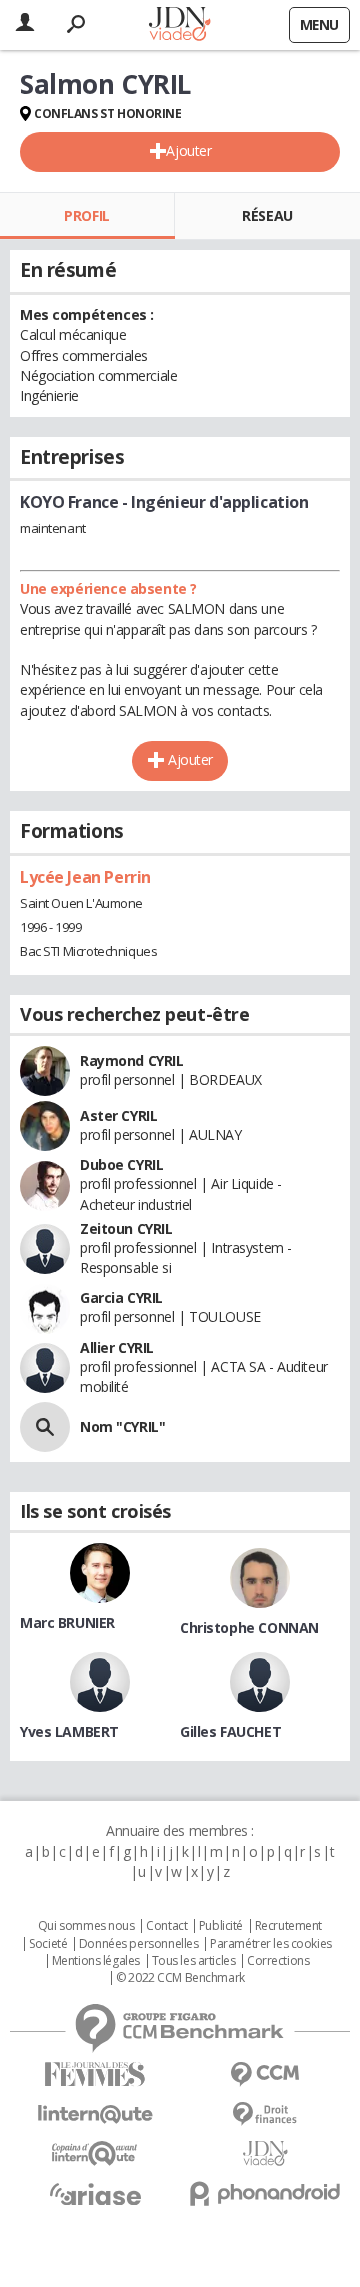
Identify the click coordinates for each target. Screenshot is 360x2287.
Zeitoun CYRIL (126, 1228)
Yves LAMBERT (69, 1731)
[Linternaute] (95, 2114)
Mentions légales (96, 1961)
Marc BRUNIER (67, 1622)
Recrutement (288, 1926)
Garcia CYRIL (121, 1297)
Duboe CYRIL (121, 1164)
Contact (166, 1926)
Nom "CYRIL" (122, 1426)
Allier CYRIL (117, 1347)
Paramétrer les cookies (271, 1944)
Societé (48, 1944)
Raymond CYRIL (132, 1060)
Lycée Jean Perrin (85, 877)
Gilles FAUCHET (230, 1731)
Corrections (278, 1961)
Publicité (221, 1926)
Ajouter (188, 150)
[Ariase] (95, 2194)
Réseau (267, 215)
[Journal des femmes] (95, 2074)
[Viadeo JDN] (265, 2153)
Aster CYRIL (118, 1115)
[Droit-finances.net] (265, 2114)
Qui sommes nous (86, 1926)
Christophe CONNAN (249, 1627)
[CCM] (265, 2074)
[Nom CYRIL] (45, 1427)
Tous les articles (194, 1961)
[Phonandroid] (265, 2193)
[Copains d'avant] (95, 2153)
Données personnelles (139, 1944)
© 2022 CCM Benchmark (180, 1978)
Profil (86, 215)
